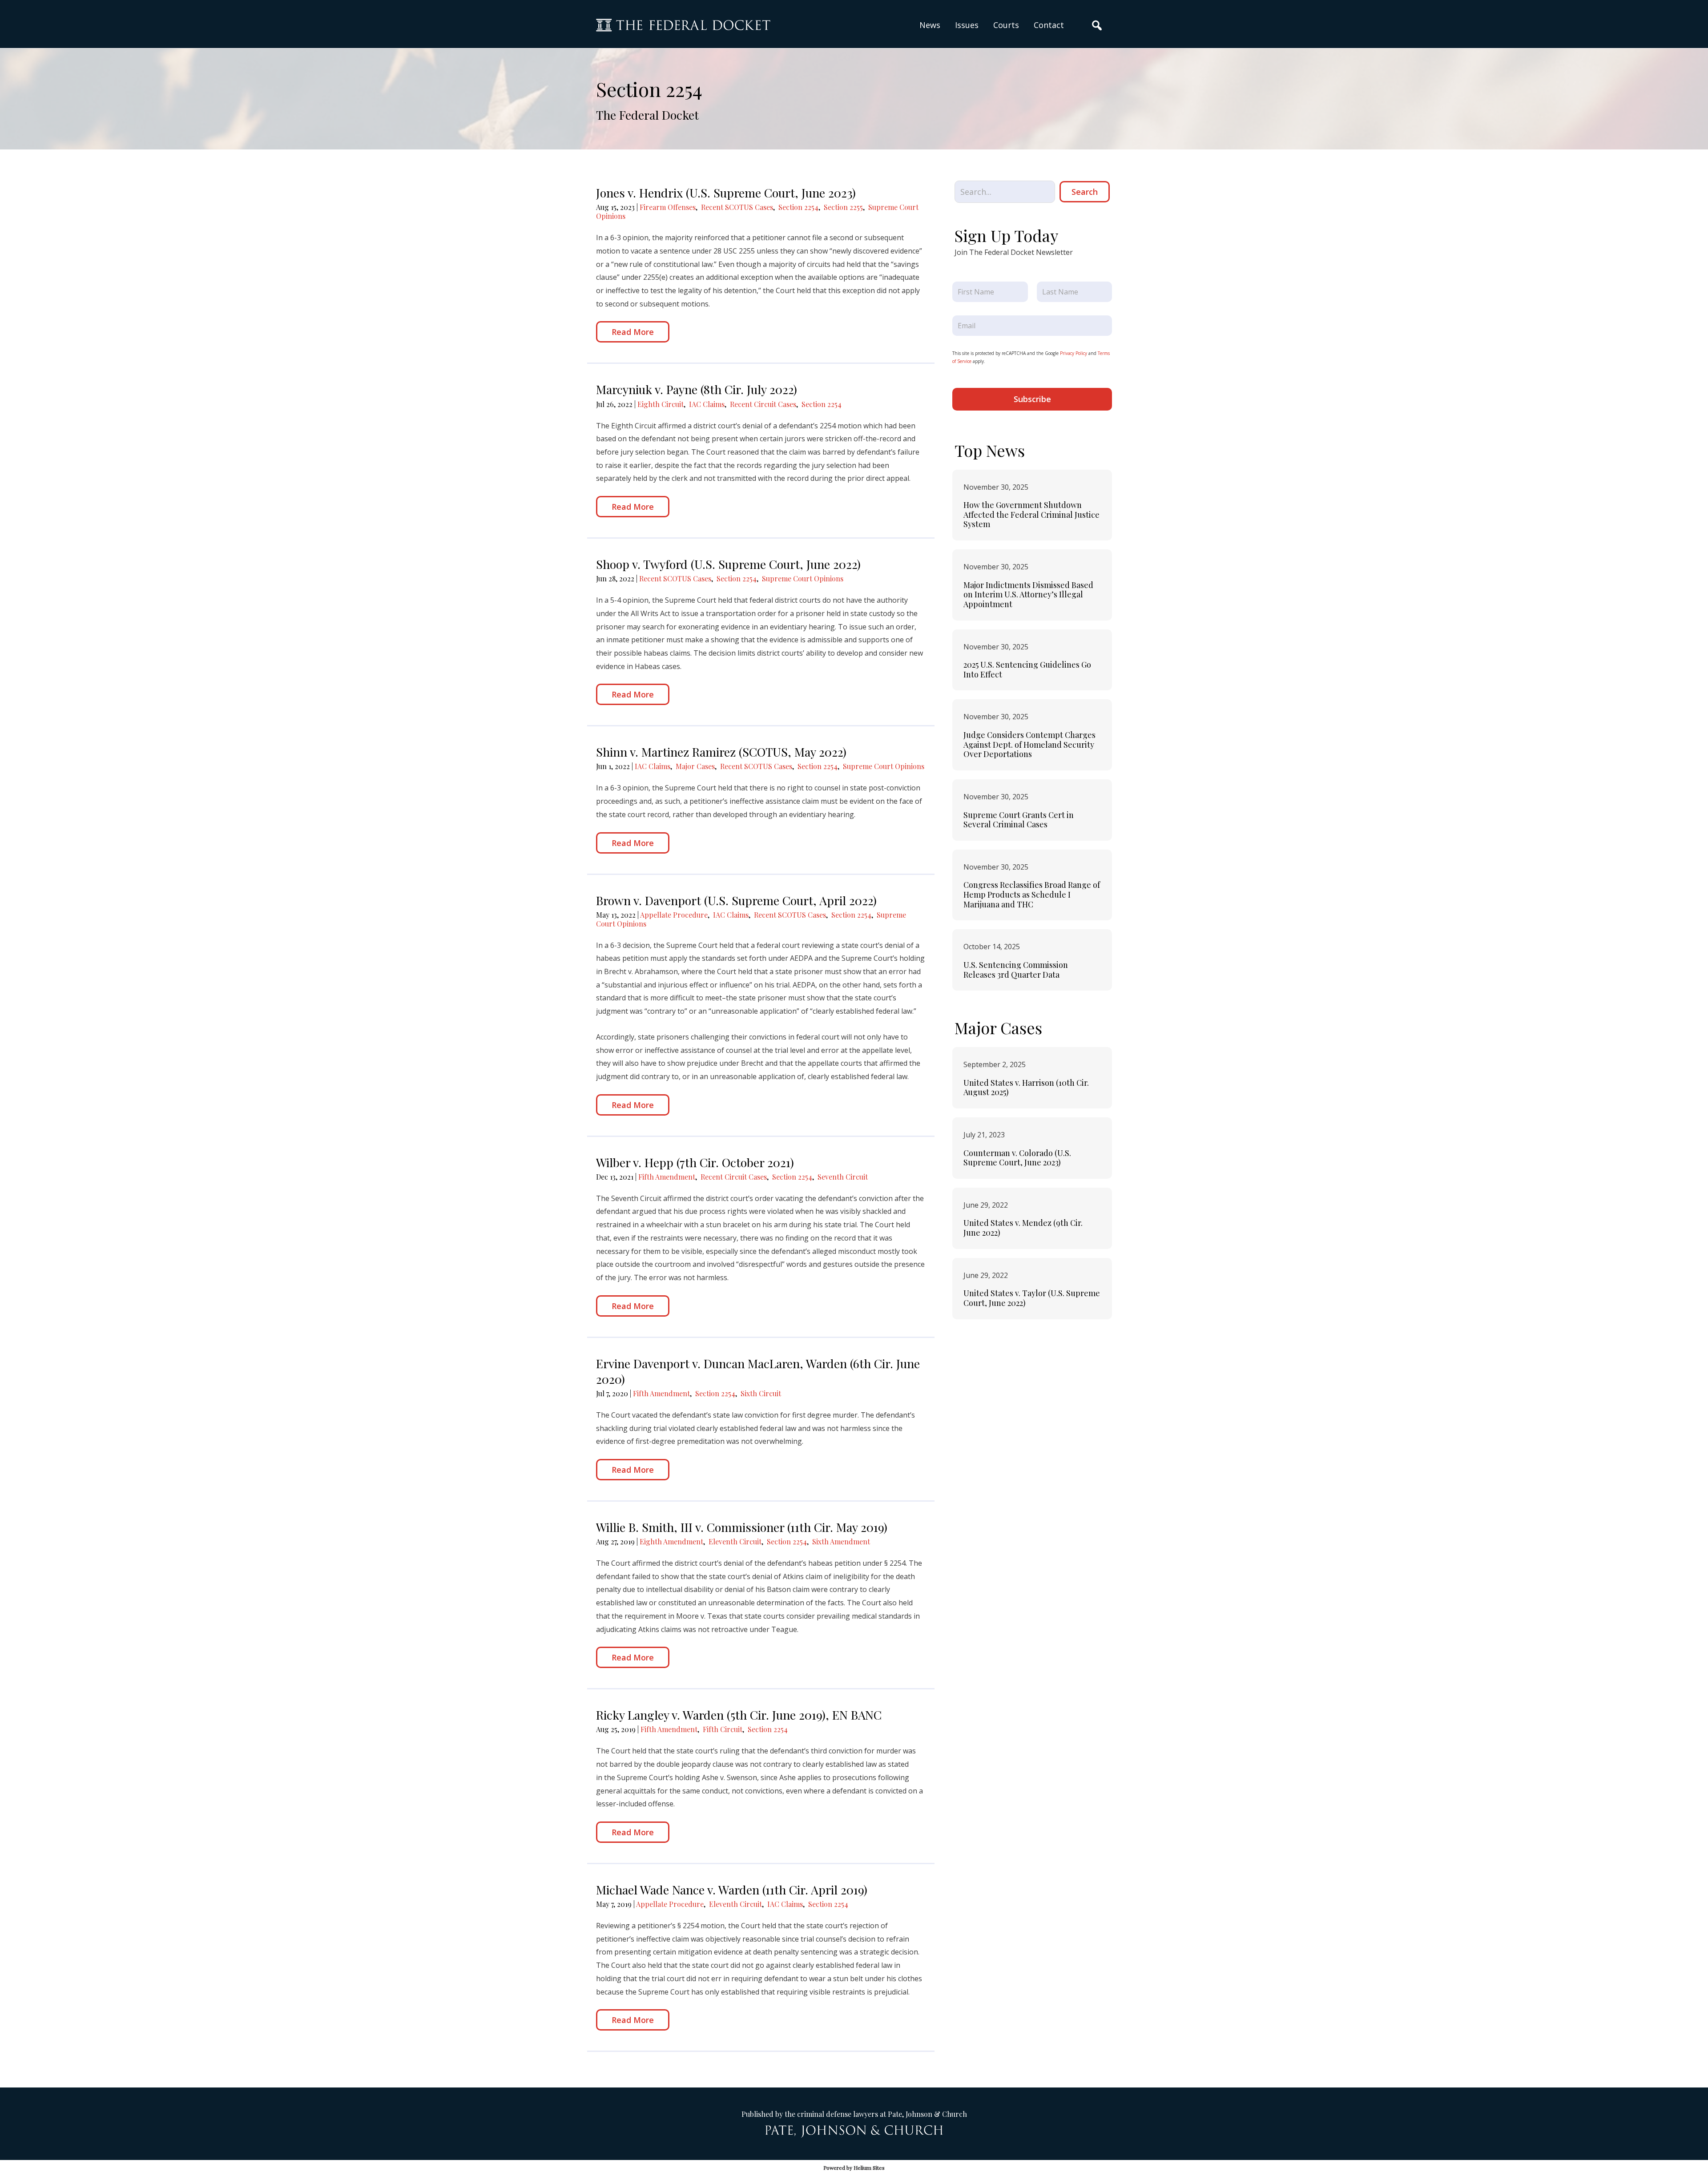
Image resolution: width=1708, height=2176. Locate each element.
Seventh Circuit (843, 1177)
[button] (967, 25)
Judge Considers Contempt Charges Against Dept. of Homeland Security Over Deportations (1029, 744)
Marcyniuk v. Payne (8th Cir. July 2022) (697, 389)
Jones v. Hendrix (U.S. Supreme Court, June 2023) (726, 193)
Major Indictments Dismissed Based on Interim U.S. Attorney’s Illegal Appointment (1028, 594)
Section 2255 (843, 207)
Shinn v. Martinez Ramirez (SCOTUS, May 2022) (721, 752)
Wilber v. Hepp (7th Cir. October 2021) (695, 1162)
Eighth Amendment (671, 1541)
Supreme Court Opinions (803, 578)
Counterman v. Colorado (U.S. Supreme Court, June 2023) (1017, 1158)
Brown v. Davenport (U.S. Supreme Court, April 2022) (736, 900)
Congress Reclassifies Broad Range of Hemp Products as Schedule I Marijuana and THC (1032, 894)
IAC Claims (707, 404)
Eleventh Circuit (735, 1541)
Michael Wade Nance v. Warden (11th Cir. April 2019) (732, 1890)
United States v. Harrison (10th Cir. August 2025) (1026, 1088)
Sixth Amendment (841, 1541)
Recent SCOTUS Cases (737, 207)
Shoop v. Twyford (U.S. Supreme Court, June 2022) (728, 564)
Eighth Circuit (661, 404)
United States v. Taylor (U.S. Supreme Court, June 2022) (1032, 1298)
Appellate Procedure (674, 915)
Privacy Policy (1074, 353)
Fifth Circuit (723, 1729)
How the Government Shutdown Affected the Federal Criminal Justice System (1031, 514)
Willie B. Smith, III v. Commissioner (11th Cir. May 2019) (742, 1527)
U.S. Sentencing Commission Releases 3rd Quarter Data (1016, 970)
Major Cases (695, 766)
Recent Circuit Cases (763, 404)
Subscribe (1032, 399)
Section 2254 (798, 207)
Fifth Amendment (667, 1177)
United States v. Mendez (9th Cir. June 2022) (1023, 1228)
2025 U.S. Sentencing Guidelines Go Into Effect (1027, 669)
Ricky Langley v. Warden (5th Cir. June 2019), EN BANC (739, 1715)
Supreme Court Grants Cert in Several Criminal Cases (1019, 820)
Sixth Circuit (761, 1393)
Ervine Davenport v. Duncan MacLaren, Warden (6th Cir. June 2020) (758, 1371)
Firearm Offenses (668, 207)
